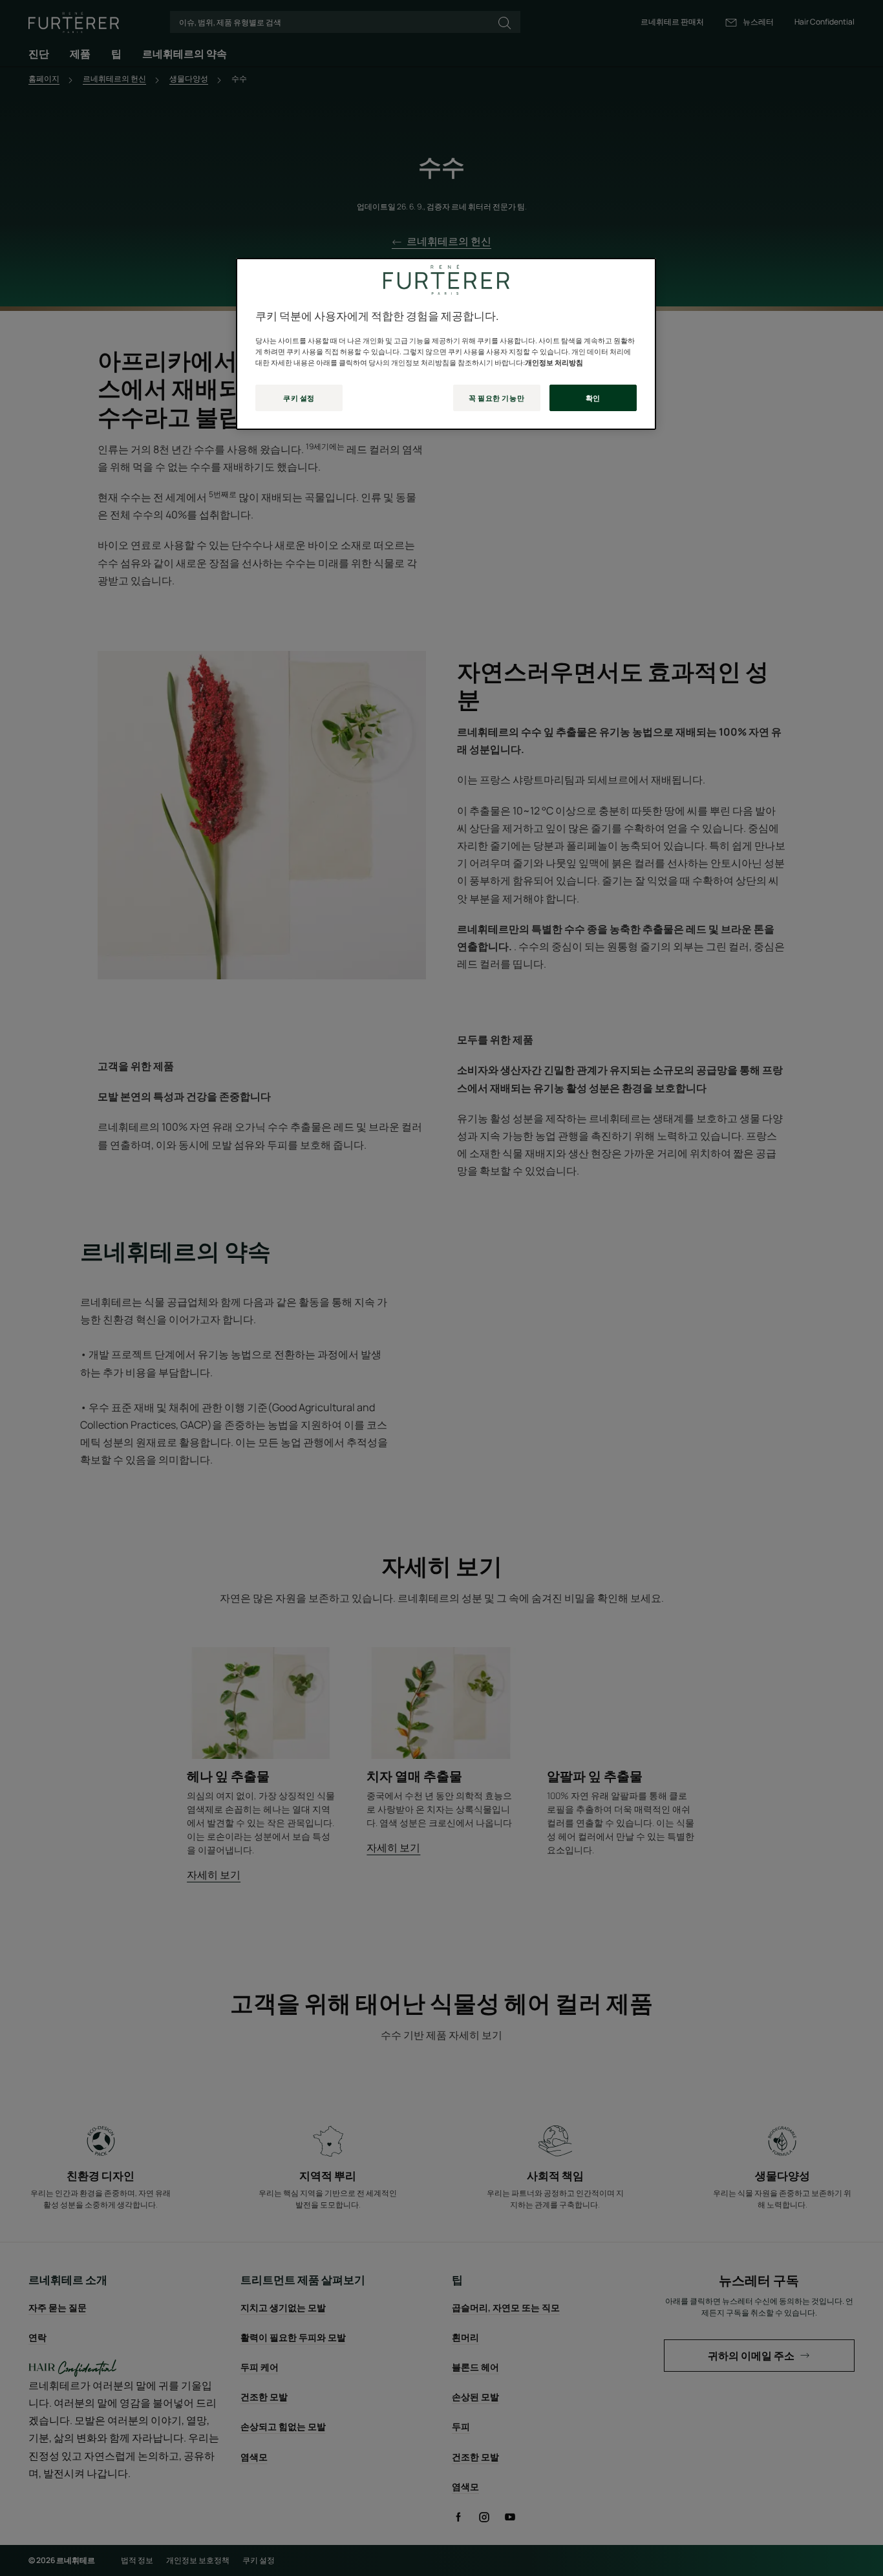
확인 (593, 398)
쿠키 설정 (299, 398)
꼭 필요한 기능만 (496, 398)
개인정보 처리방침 (554, 362)
